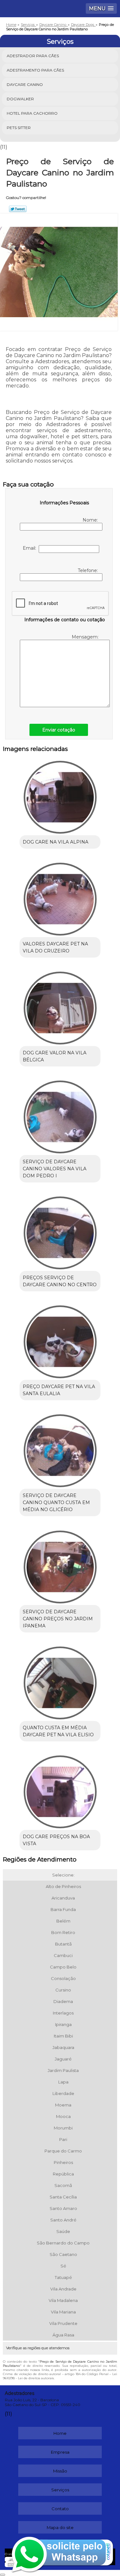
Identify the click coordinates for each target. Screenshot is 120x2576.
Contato (60, 2509)
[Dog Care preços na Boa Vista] (60, 1790)
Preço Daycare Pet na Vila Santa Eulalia (59, 1390)
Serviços (60, 42)
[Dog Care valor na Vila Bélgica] (60, 1006)
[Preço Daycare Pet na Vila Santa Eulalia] (60, 1340)
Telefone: (88, 570)
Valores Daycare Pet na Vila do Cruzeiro (55, 947)
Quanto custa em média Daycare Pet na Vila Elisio (58, 1731)
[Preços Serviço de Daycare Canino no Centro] (60, 1231)
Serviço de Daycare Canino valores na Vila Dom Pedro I (55, 1169)
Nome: (91, 520)
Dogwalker (20, 99)
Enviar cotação (59, 730)
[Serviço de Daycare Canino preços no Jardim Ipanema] (60, 1565)
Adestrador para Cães (33, 56)
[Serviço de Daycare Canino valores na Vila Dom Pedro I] (60, 1115)
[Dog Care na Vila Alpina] (60, 795)
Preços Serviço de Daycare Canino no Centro (60, 1281)
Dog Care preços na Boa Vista (56, 1840)
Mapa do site (60, 2527)
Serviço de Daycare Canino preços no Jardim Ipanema (58, 1619)
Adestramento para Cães (35, 70)
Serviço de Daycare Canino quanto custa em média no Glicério (56, 1502)
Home (60, 2433)
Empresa (60, 2452)
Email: (31, 548)
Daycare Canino (25, 84)
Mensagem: (86, 637)
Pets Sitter (19, 128)
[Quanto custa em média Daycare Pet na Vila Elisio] (60, 1681)
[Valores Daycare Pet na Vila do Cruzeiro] (60, 897)
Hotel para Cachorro (32, 113)
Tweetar (18, 209)
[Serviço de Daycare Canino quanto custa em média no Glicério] (60, 1449)
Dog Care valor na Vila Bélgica (55, 1056)
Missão (60, 2471)
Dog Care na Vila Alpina (56, 842)
